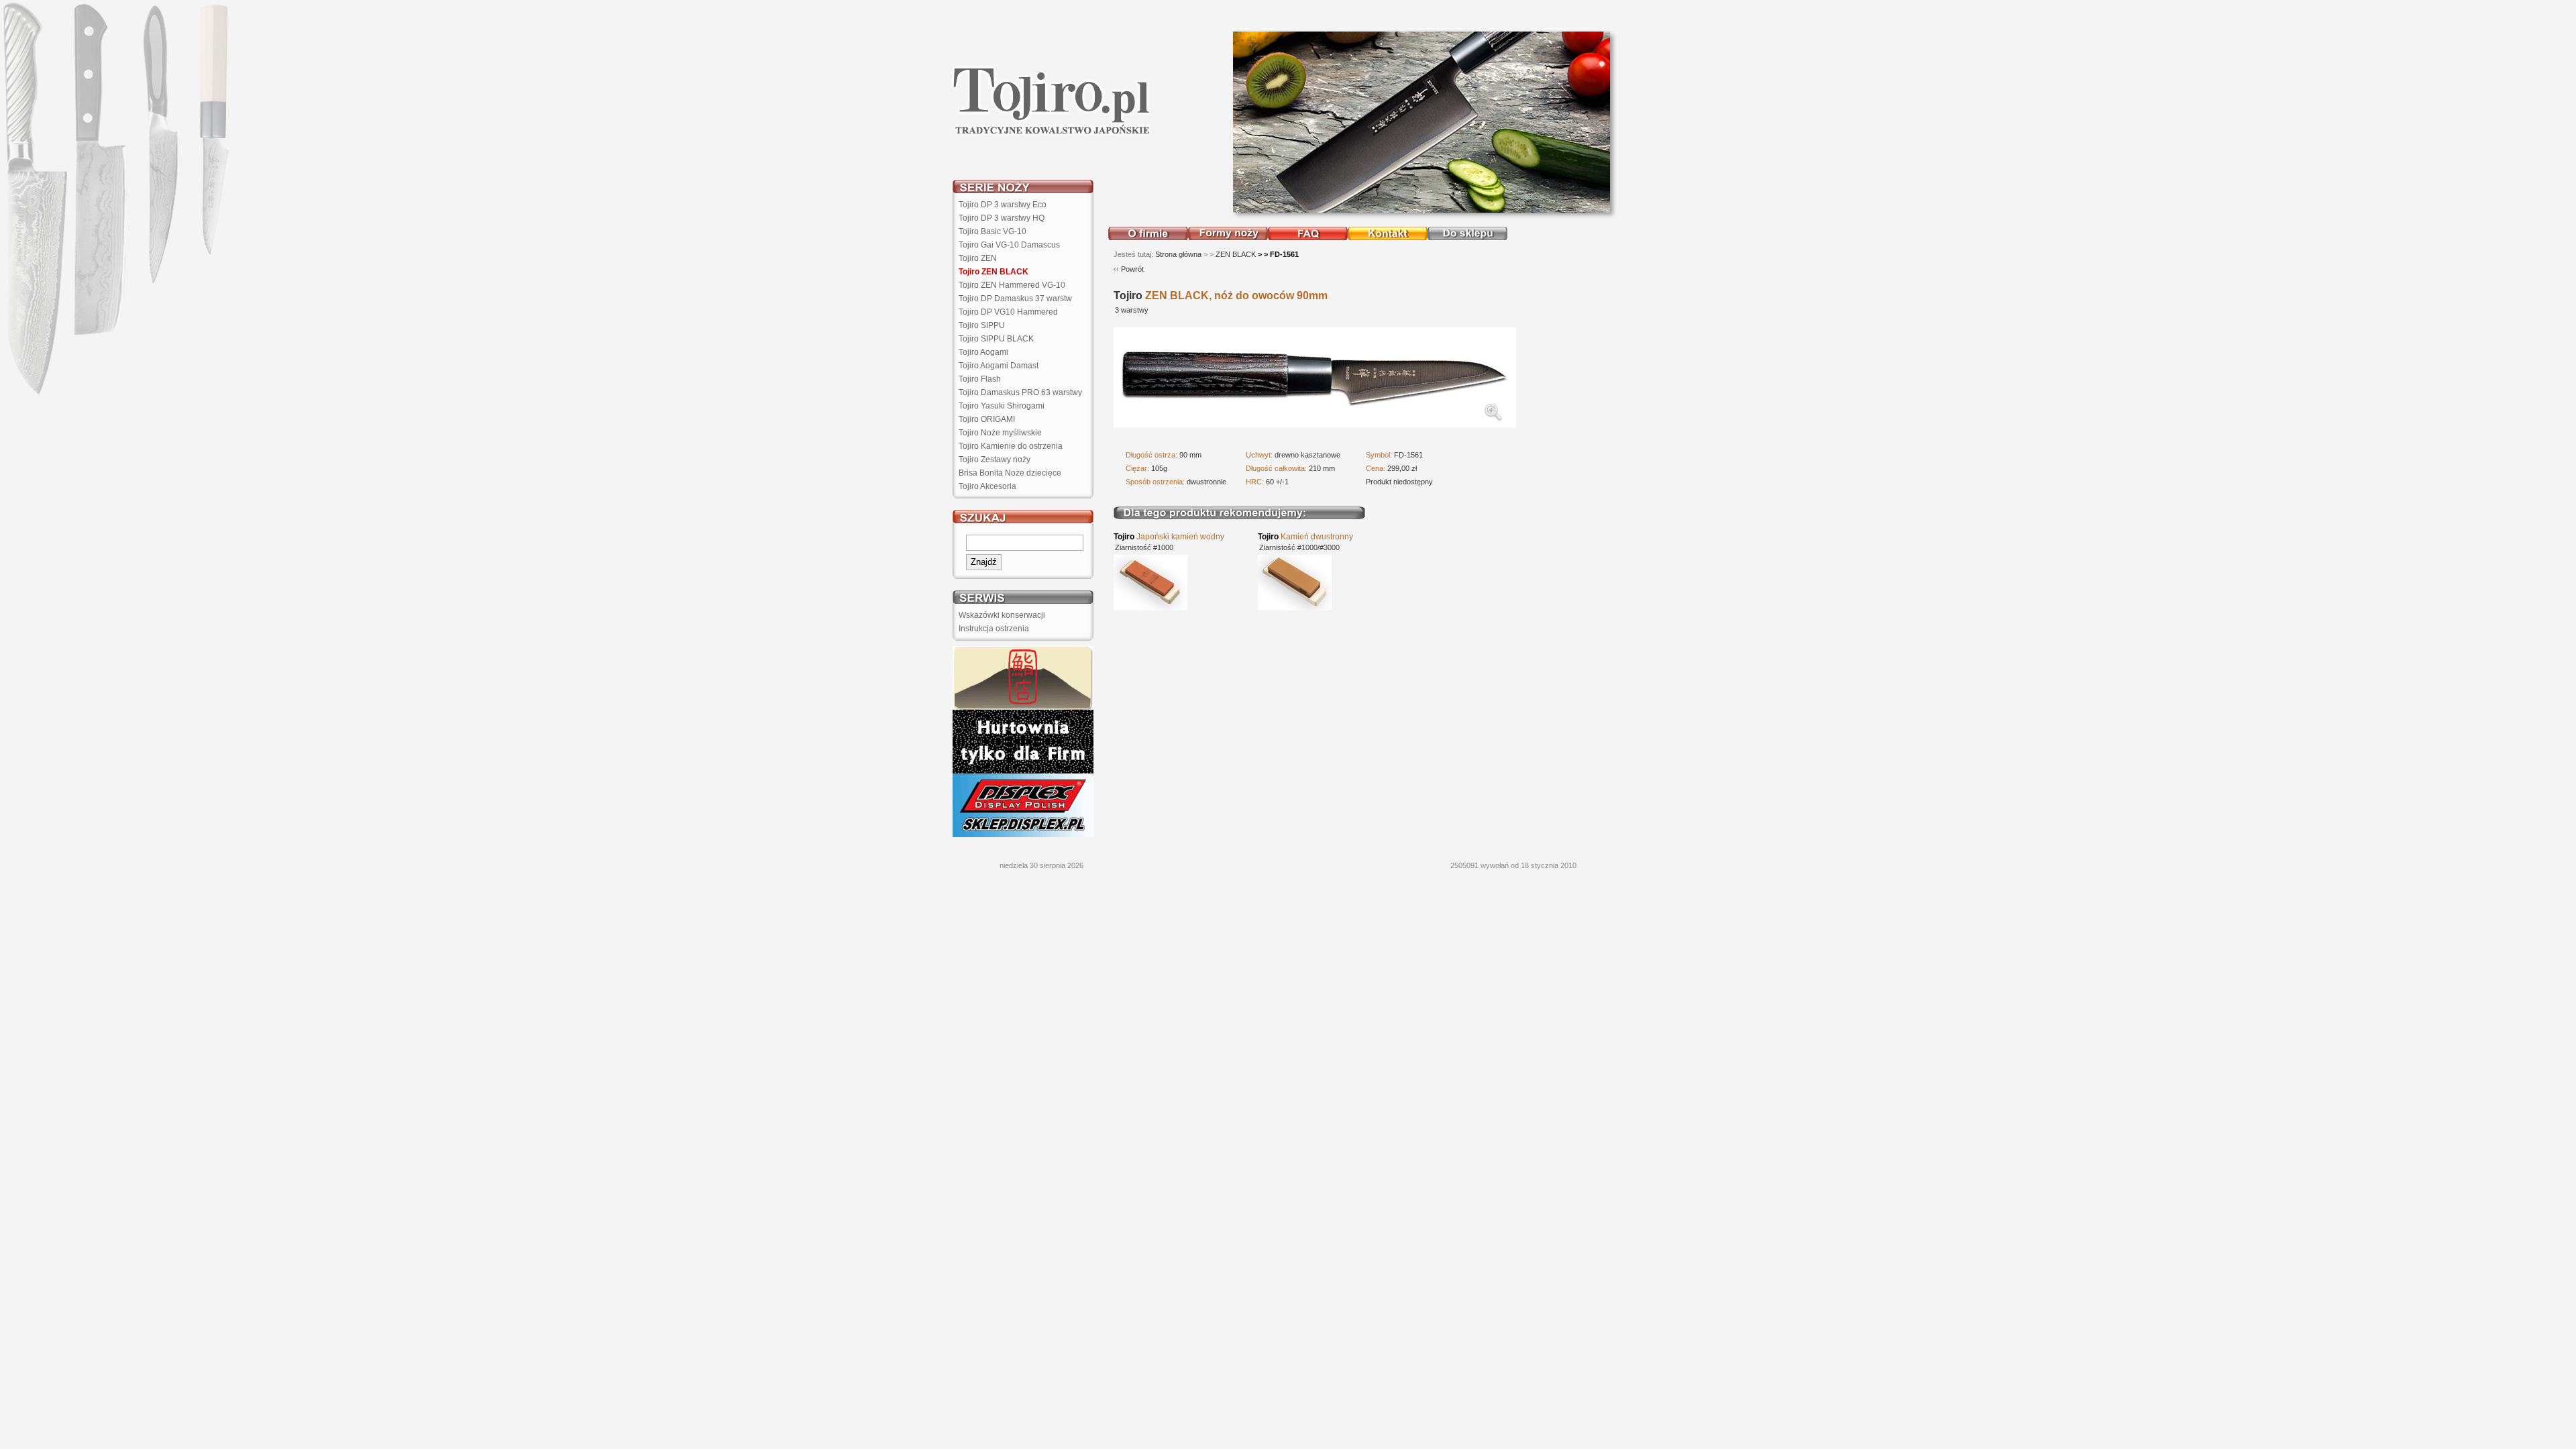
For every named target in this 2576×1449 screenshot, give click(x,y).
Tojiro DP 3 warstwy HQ (1002, 218)
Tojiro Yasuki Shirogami (1002, 406)
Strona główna (1178, 254)
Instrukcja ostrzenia (994, 629)
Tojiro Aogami (983, 352)
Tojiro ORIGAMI (987, 419)
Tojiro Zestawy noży (995, 460)
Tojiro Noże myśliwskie (1000, 433)
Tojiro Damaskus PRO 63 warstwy (1020, 392)
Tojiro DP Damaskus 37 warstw (1015, 299)
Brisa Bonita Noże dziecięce (1010, 473)
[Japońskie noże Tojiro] (1052, 133)
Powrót (1132, 269)
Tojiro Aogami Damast (999, 366)
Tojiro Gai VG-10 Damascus (1009, 245)
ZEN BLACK (1236, 254)
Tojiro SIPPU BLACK (996, 339)
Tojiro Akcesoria (987, 486)
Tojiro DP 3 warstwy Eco (1003, 205)
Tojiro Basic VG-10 (992, 231)
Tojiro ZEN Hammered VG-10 (1012, 285)
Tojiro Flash (980, 379)
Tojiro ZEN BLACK (994, 272)
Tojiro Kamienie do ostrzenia (1011, 446)
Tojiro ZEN (978, 258)
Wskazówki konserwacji (1002, 615)
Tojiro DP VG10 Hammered (1008, 312)
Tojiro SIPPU (982, 325)
